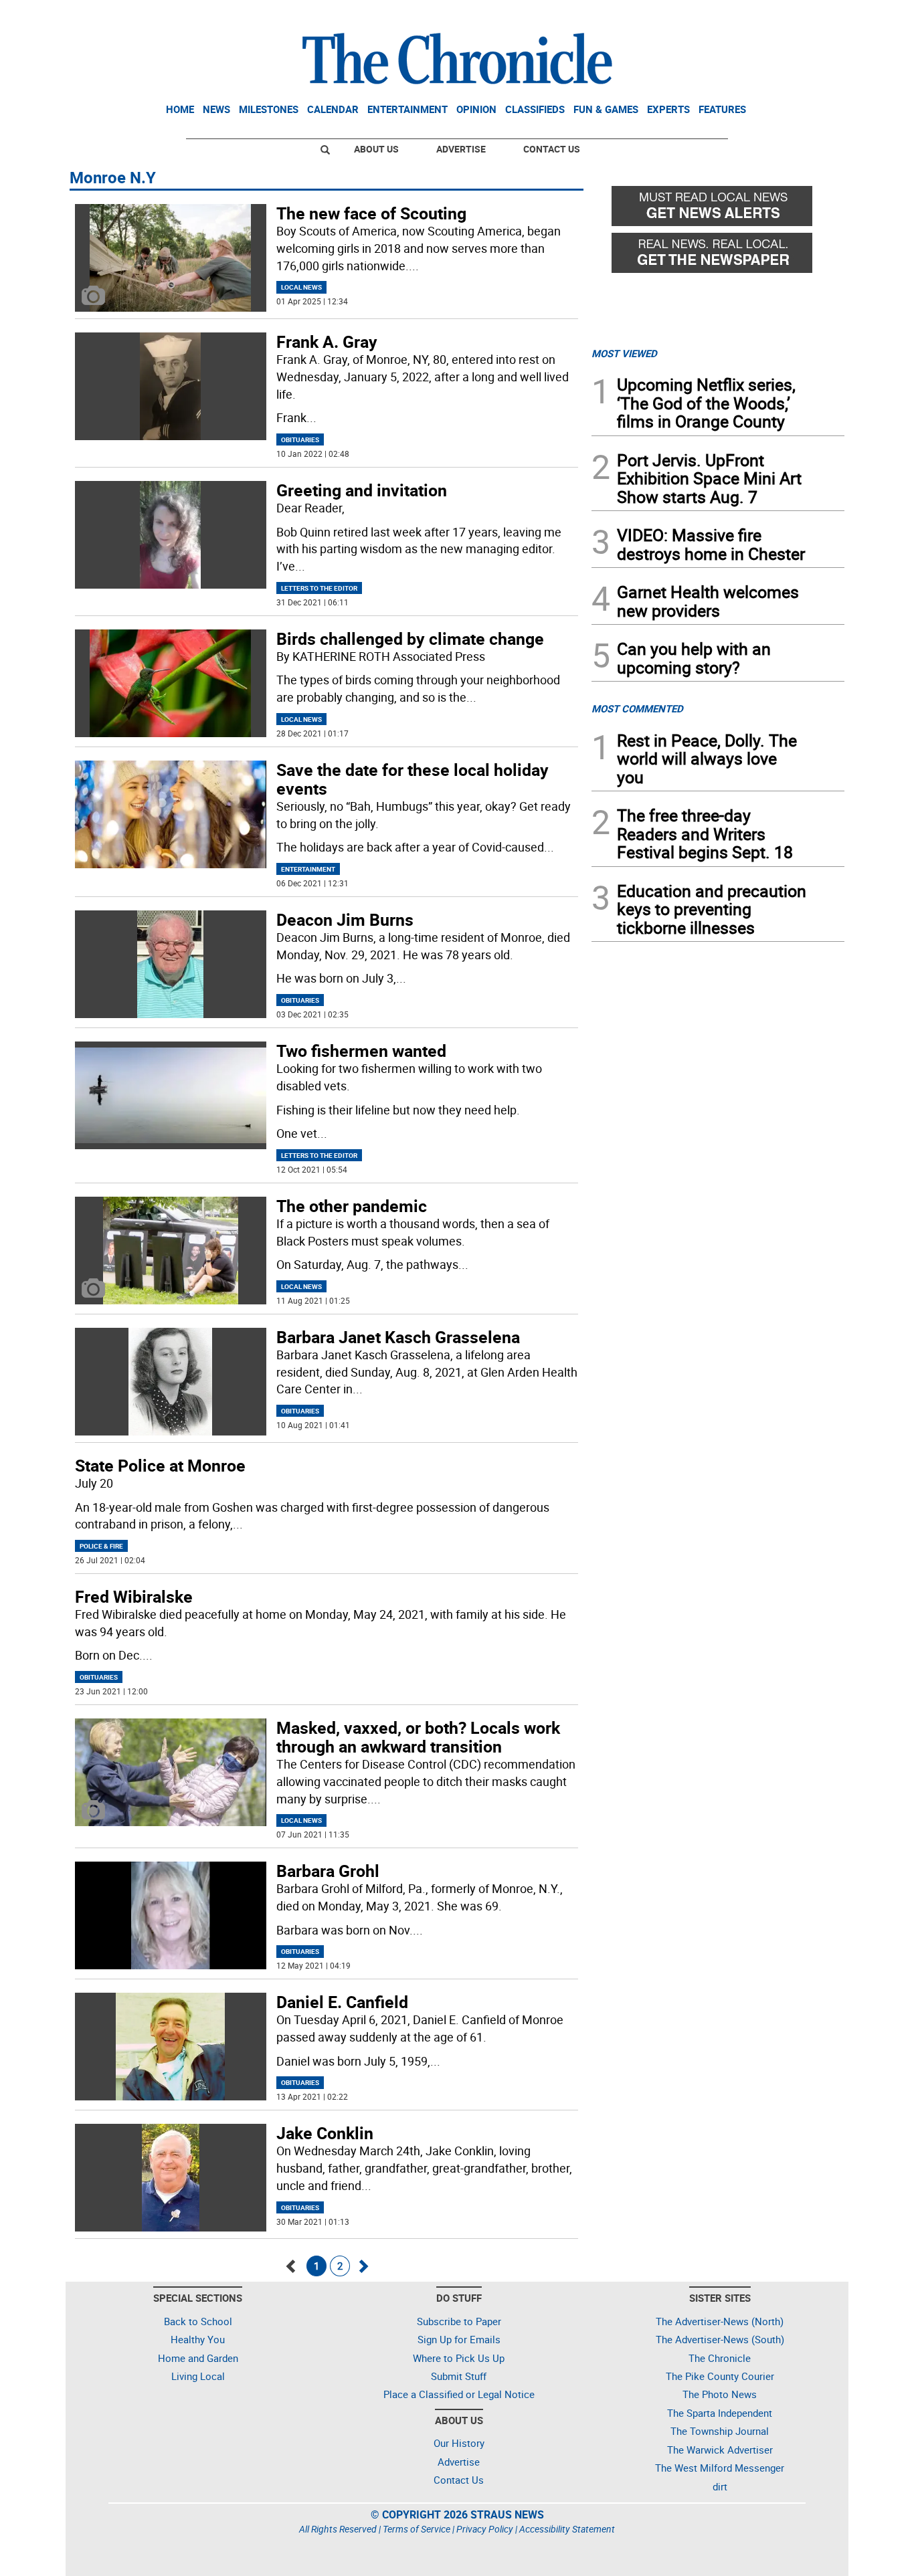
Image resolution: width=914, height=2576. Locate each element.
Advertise (461, 149)
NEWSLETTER (737, 15)
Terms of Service (417, 2529)
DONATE (812, 15)
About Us (376, 149)
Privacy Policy (485, 2529)
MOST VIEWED (624, 353)
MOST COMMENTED (637, 708)
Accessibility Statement (567, 2529)
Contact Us (552, 149)
